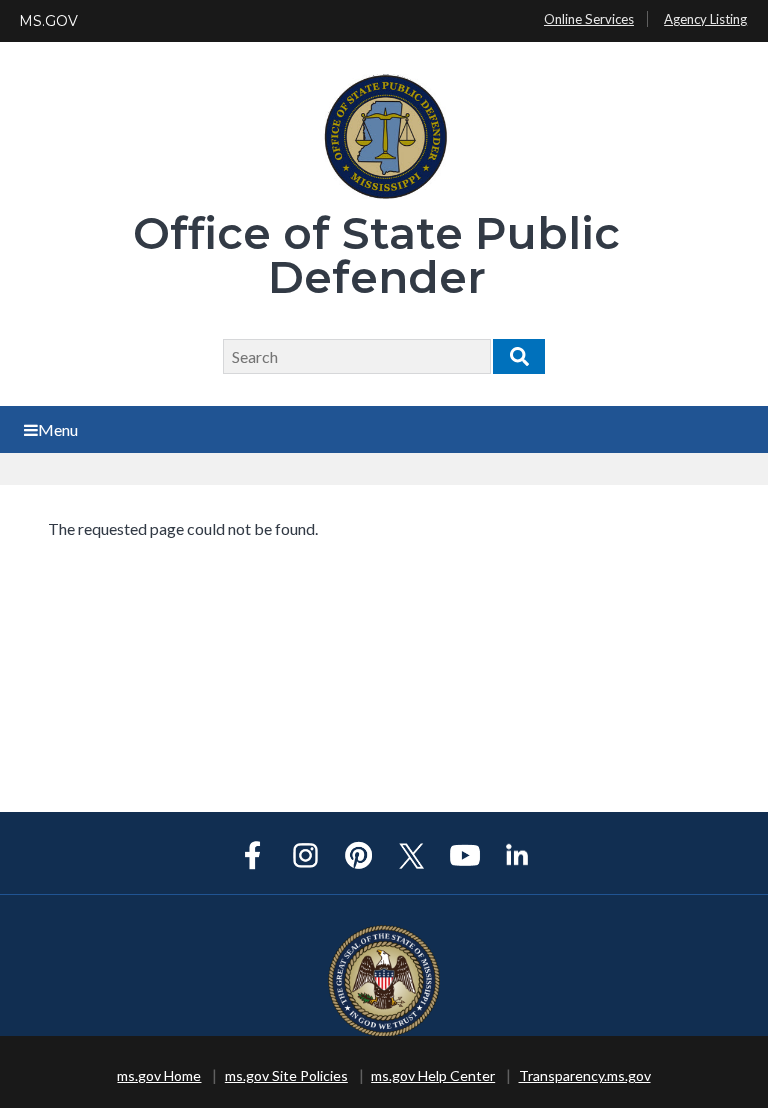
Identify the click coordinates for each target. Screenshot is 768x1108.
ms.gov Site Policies (286, 1075)
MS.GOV (48, 21)
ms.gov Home (159, 1075)
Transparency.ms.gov (585, 1075)
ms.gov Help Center (433, 1075)
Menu (58, 429)
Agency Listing (705, 19)
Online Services (589, 19)
